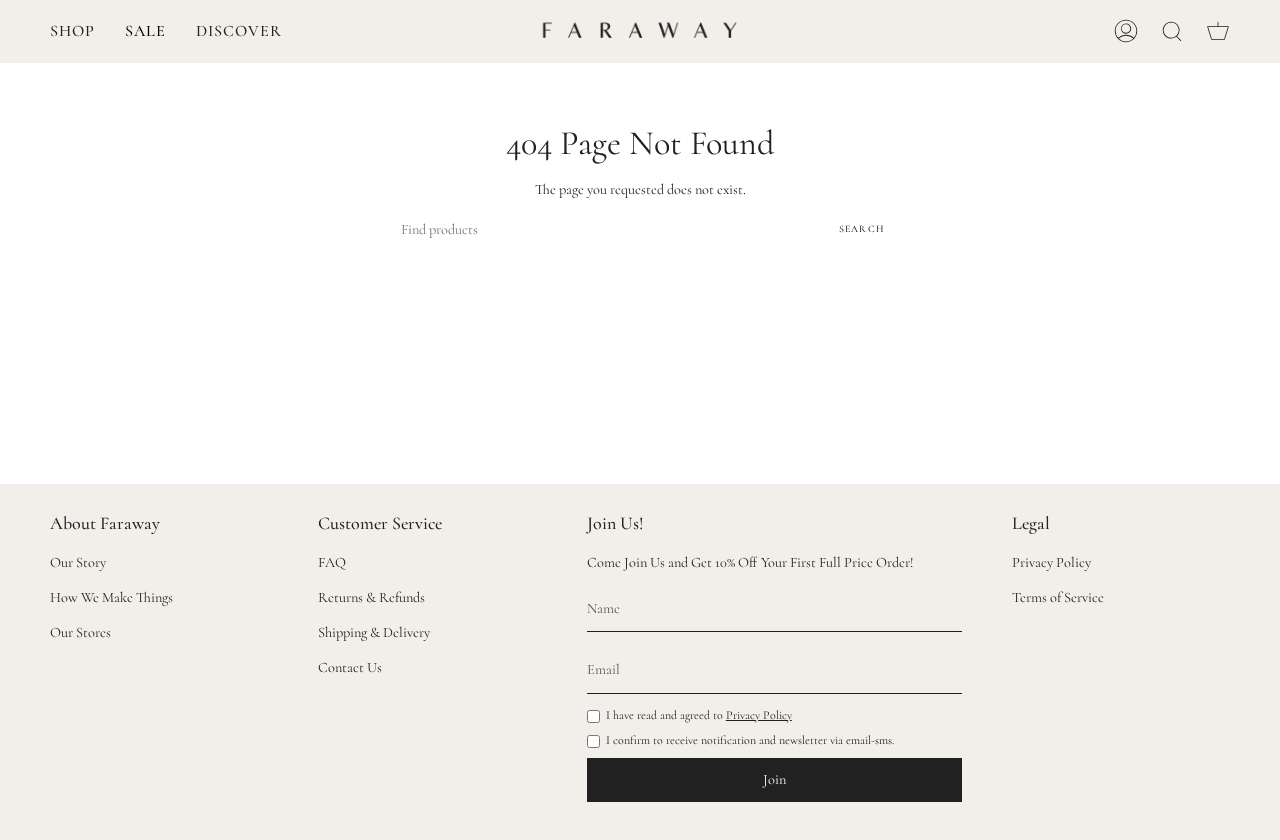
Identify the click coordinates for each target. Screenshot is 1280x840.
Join (774, 779)
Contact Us (350, 667)
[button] (72, 31)
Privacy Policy (759, 715)
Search (862, 229)
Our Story (78, 562)
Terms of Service (1058, 597)
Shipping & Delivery (374, 632)
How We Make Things (111, 597)
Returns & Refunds (371, 597)
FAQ (332, 562)
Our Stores (80, 632)
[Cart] (1218, 31)
